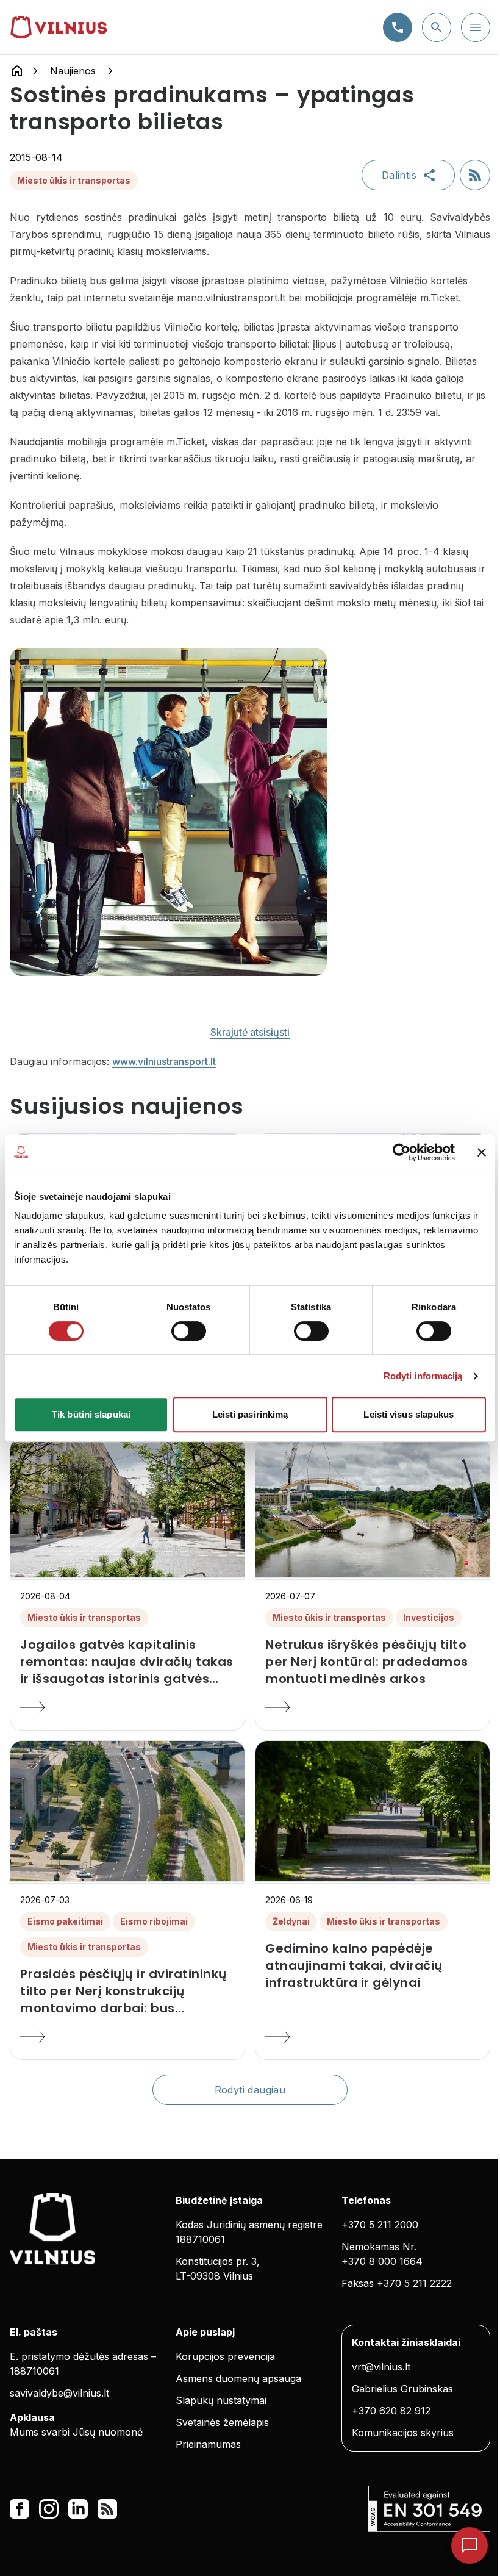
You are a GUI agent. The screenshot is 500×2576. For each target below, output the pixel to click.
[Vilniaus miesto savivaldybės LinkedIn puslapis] (78, 2509)
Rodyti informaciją (423, 1376)
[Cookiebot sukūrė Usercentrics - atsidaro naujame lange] (402, 1152)
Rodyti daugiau (250, 2090)
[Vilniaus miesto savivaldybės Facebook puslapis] (20, 2509)
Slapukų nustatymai (221, 2400)
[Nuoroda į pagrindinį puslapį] (17, 71)
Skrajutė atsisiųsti (250, 1032)
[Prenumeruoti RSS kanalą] (475, 175)
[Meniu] (476, 27)
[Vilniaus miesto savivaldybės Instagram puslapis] (49, 2509)
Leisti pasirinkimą (250, 1414)
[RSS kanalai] (107, 2509)
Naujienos (73, 71)
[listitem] (127, 1662)
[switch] (189, 1331)
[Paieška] (437, 27)
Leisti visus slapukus (409, 1414)
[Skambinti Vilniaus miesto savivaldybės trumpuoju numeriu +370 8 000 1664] (398, 27)
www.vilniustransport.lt (164, 1061)
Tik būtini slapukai (91, 1414)
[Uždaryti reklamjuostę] (482, 1152)
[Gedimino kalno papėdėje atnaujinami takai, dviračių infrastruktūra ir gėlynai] (373, 2037)
